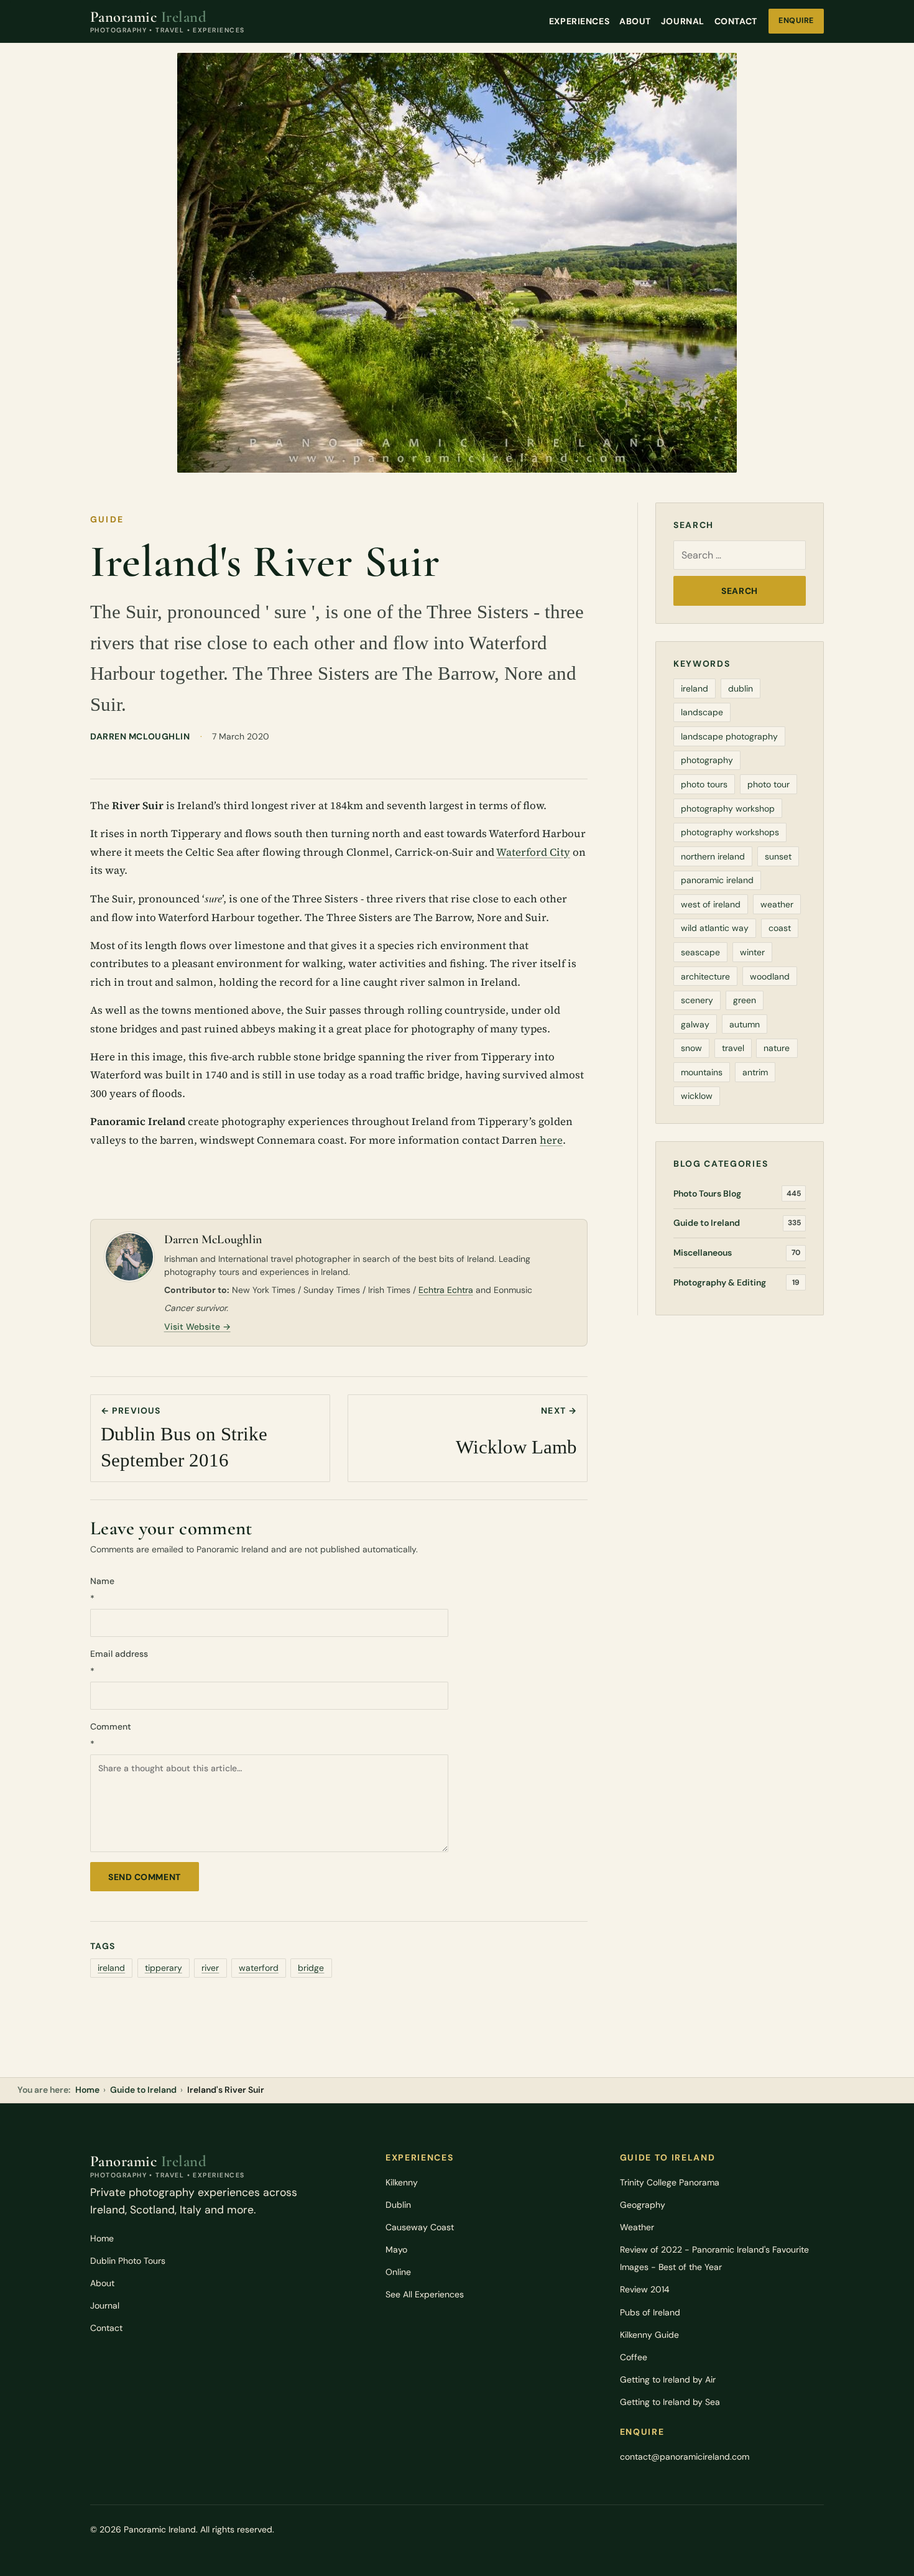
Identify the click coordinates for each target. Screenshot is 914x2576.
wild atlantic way (715, 928)
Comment (111, 1735)
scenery (697, 1000)
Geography (643, 2205)
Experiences (579, 21)
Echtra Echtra (446, 1290)
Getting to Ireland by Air (668, 2379)
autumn (745, 1024)
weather (777, 904)
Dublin (398, 2205)
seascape (700, 952)
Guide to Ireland (143, 2090)
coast (780, 928)
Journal (683, 21)
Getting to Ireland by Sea (670, 2402)
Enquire (796, 21)
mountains (702, 1072)
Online (398, 2272)
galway (695, 1024)
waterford (259, 1968)
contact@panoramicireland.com (685, 2457)
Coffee (634, 2357)
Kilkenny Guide (649, 2335)
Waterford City (533, 852)
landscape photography (729, 736)
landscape (702, 712)
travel (733, 1048)
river (210, 1968)
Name (102, 1590)
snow (691, 1048)
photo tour (769, 784)
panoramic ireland (717, 880)
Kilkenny (402, 2182)
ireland (111, 1968)
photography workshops (730, 832)
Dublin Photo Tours (128, 2261)
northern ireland (713, 856)
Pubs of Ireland (650, 2312)
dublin (741, 688)
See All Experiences (425, 2294)
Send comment (145, 1877)
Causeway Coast (420, 2227)
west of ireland (711, 904)
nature (777, 1048)
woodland (770, 976)
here (551, 1140)
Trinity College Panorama (670, 2182)
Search (739, 591)
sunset (778, 856)
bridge (311, 1968)
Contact (736, 21)
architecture (705, 976)
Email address (119, 1662)
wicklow (697, 1096)
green (745, 1000)
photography (707, 760)
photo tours (704, 784)
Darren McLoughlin (140, 736)
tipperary (164, 1968)
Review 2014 (645, 2289)
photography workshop (728, 808)
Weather (637, 2227)
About (635, 21)
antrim (755, 1072)
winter (752, 952)
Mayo (396, 2249)
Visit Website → (197, 1327)
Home (87, 2090)
